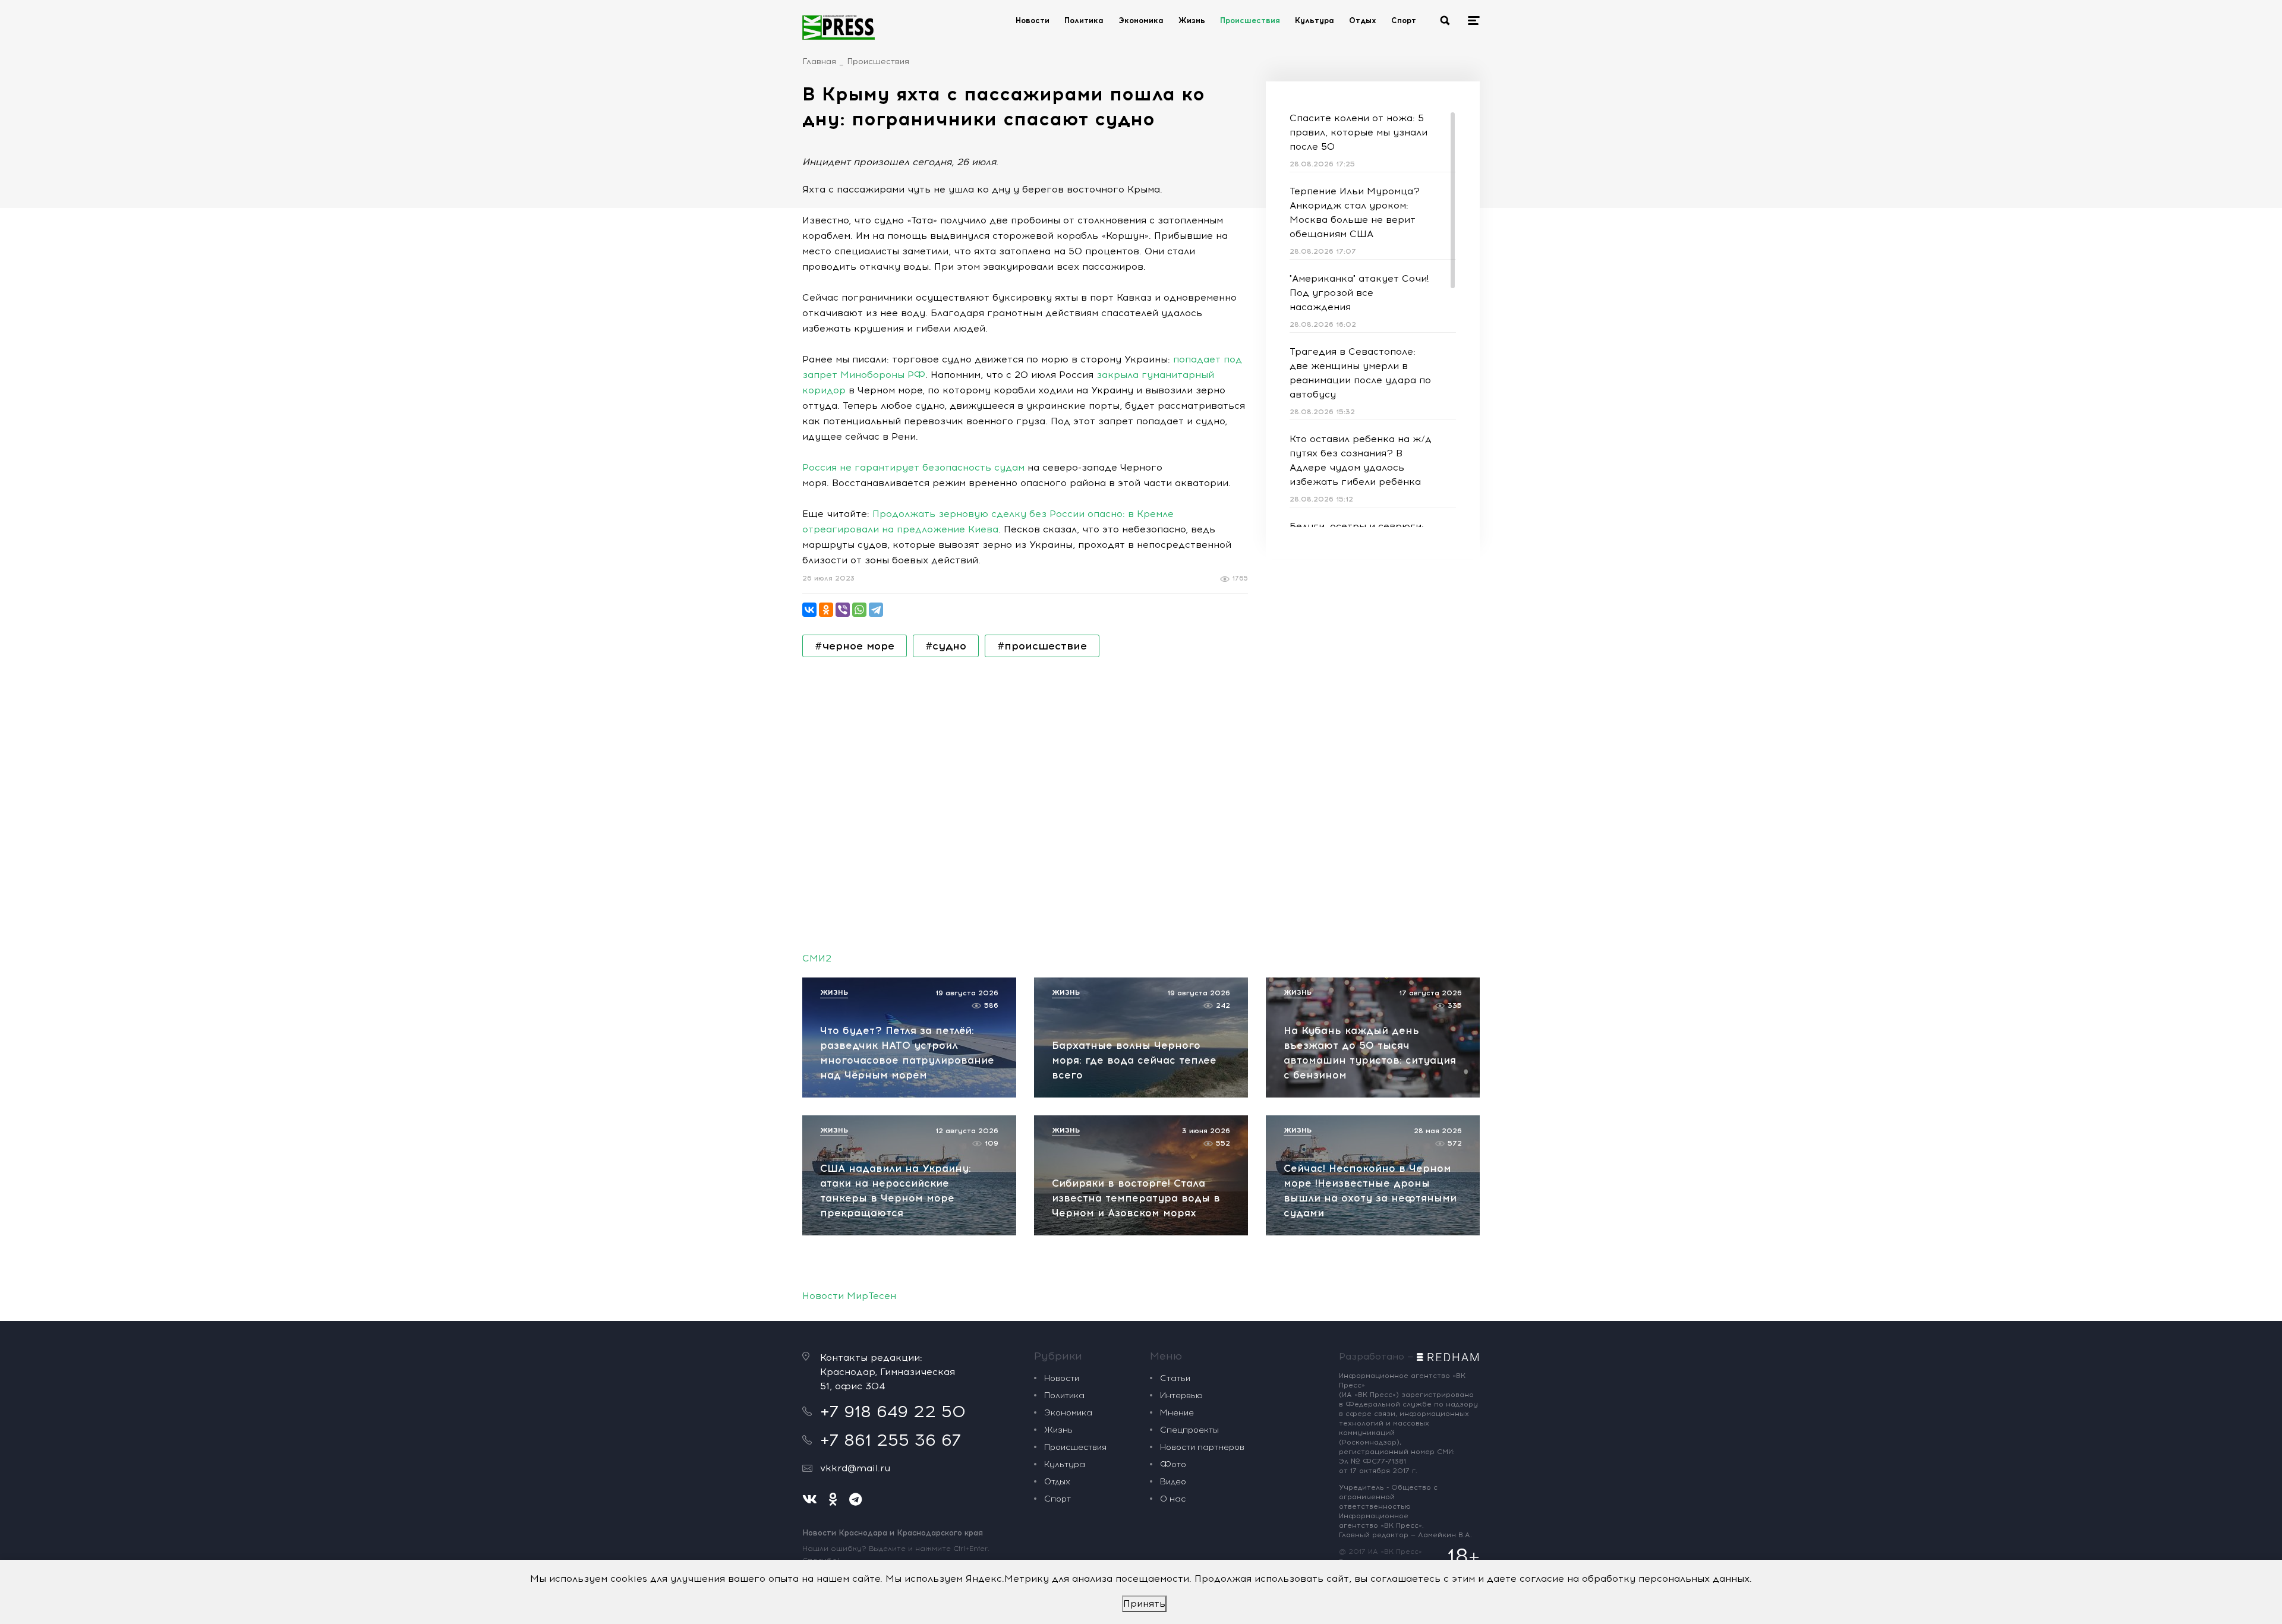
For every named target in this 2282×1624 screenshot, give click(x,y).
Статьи (1175, 1378)
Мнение (1177, 1413)
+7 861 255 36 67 (891, 1440)
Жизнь (1192, 21)
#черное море (855, 646)
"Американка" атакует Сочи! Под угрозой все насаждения (1359, 293)
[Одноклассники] (826, 610)
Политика (1084, 21)
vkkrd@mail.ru (855, 1468)
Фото (1173, 1464)
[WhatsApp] (859, 610)
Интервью (1181, 1396)
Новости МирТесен (849, 1296)
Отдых (1363, 21)
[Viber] (843, 610)
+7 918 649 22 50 (893, 1411)
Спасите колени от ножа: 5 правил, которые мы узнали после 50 (1359, 132)
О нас (1173, 1499)
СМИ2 (817, 958)
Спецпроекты (1189, 1430)
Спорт (1404, 21)
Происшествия (1250, 21)
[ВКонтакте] (809, 610)
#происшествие (1042, 646)
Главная (819, 62)
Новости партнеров (1202, 1447)
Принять (1144, 1603)
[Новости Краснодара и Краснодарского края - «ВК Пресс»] (839, 27)
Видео (1173, 1482)
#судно (946, 646)
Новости (1033, 21)
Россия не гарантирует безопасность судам (913, 467)
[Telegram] (876, 610)
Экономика (1141, 21)
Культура (1315, 21)
